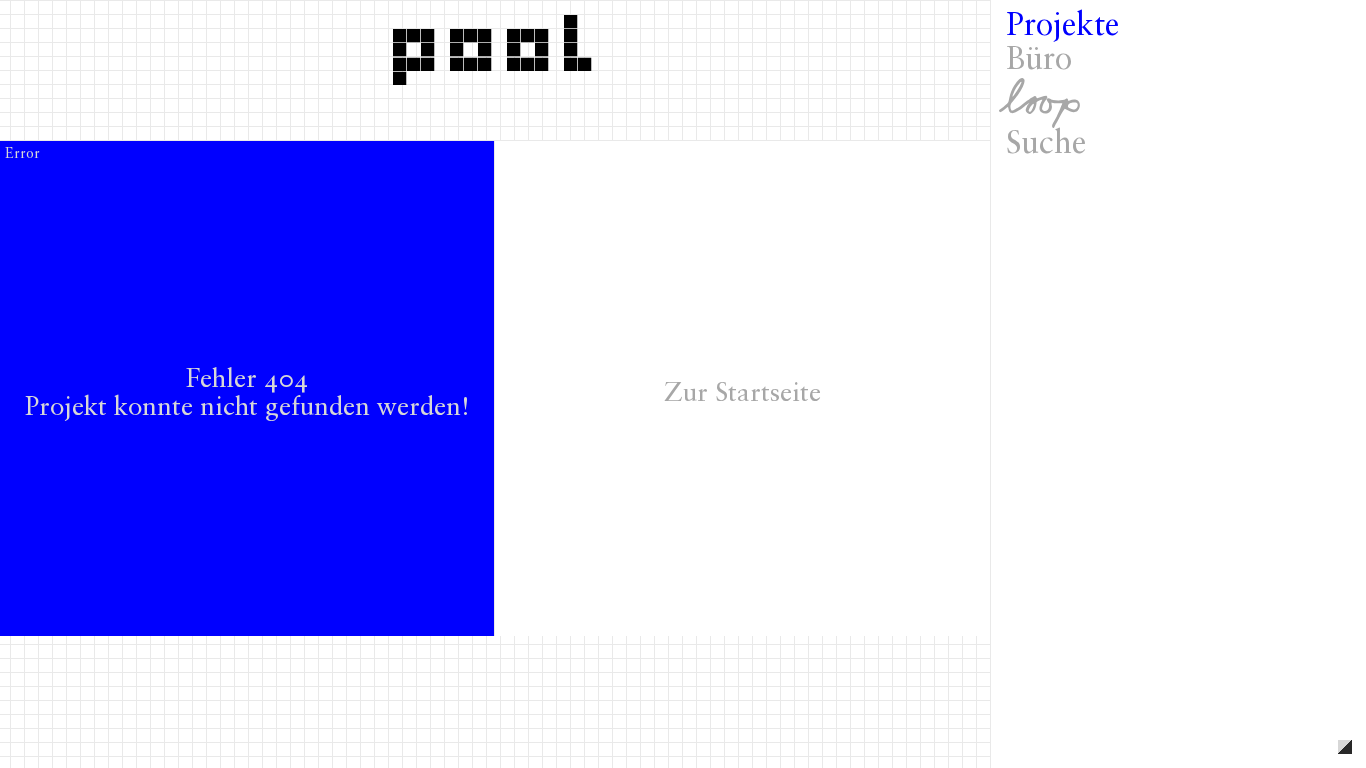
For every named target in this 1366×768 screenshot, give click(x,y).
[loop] (1178, 103)
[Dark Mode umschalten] (1345, 747)
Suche (1046, 145)
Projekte (1062, 27)
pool (499, 43)
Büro (1039, 61)
